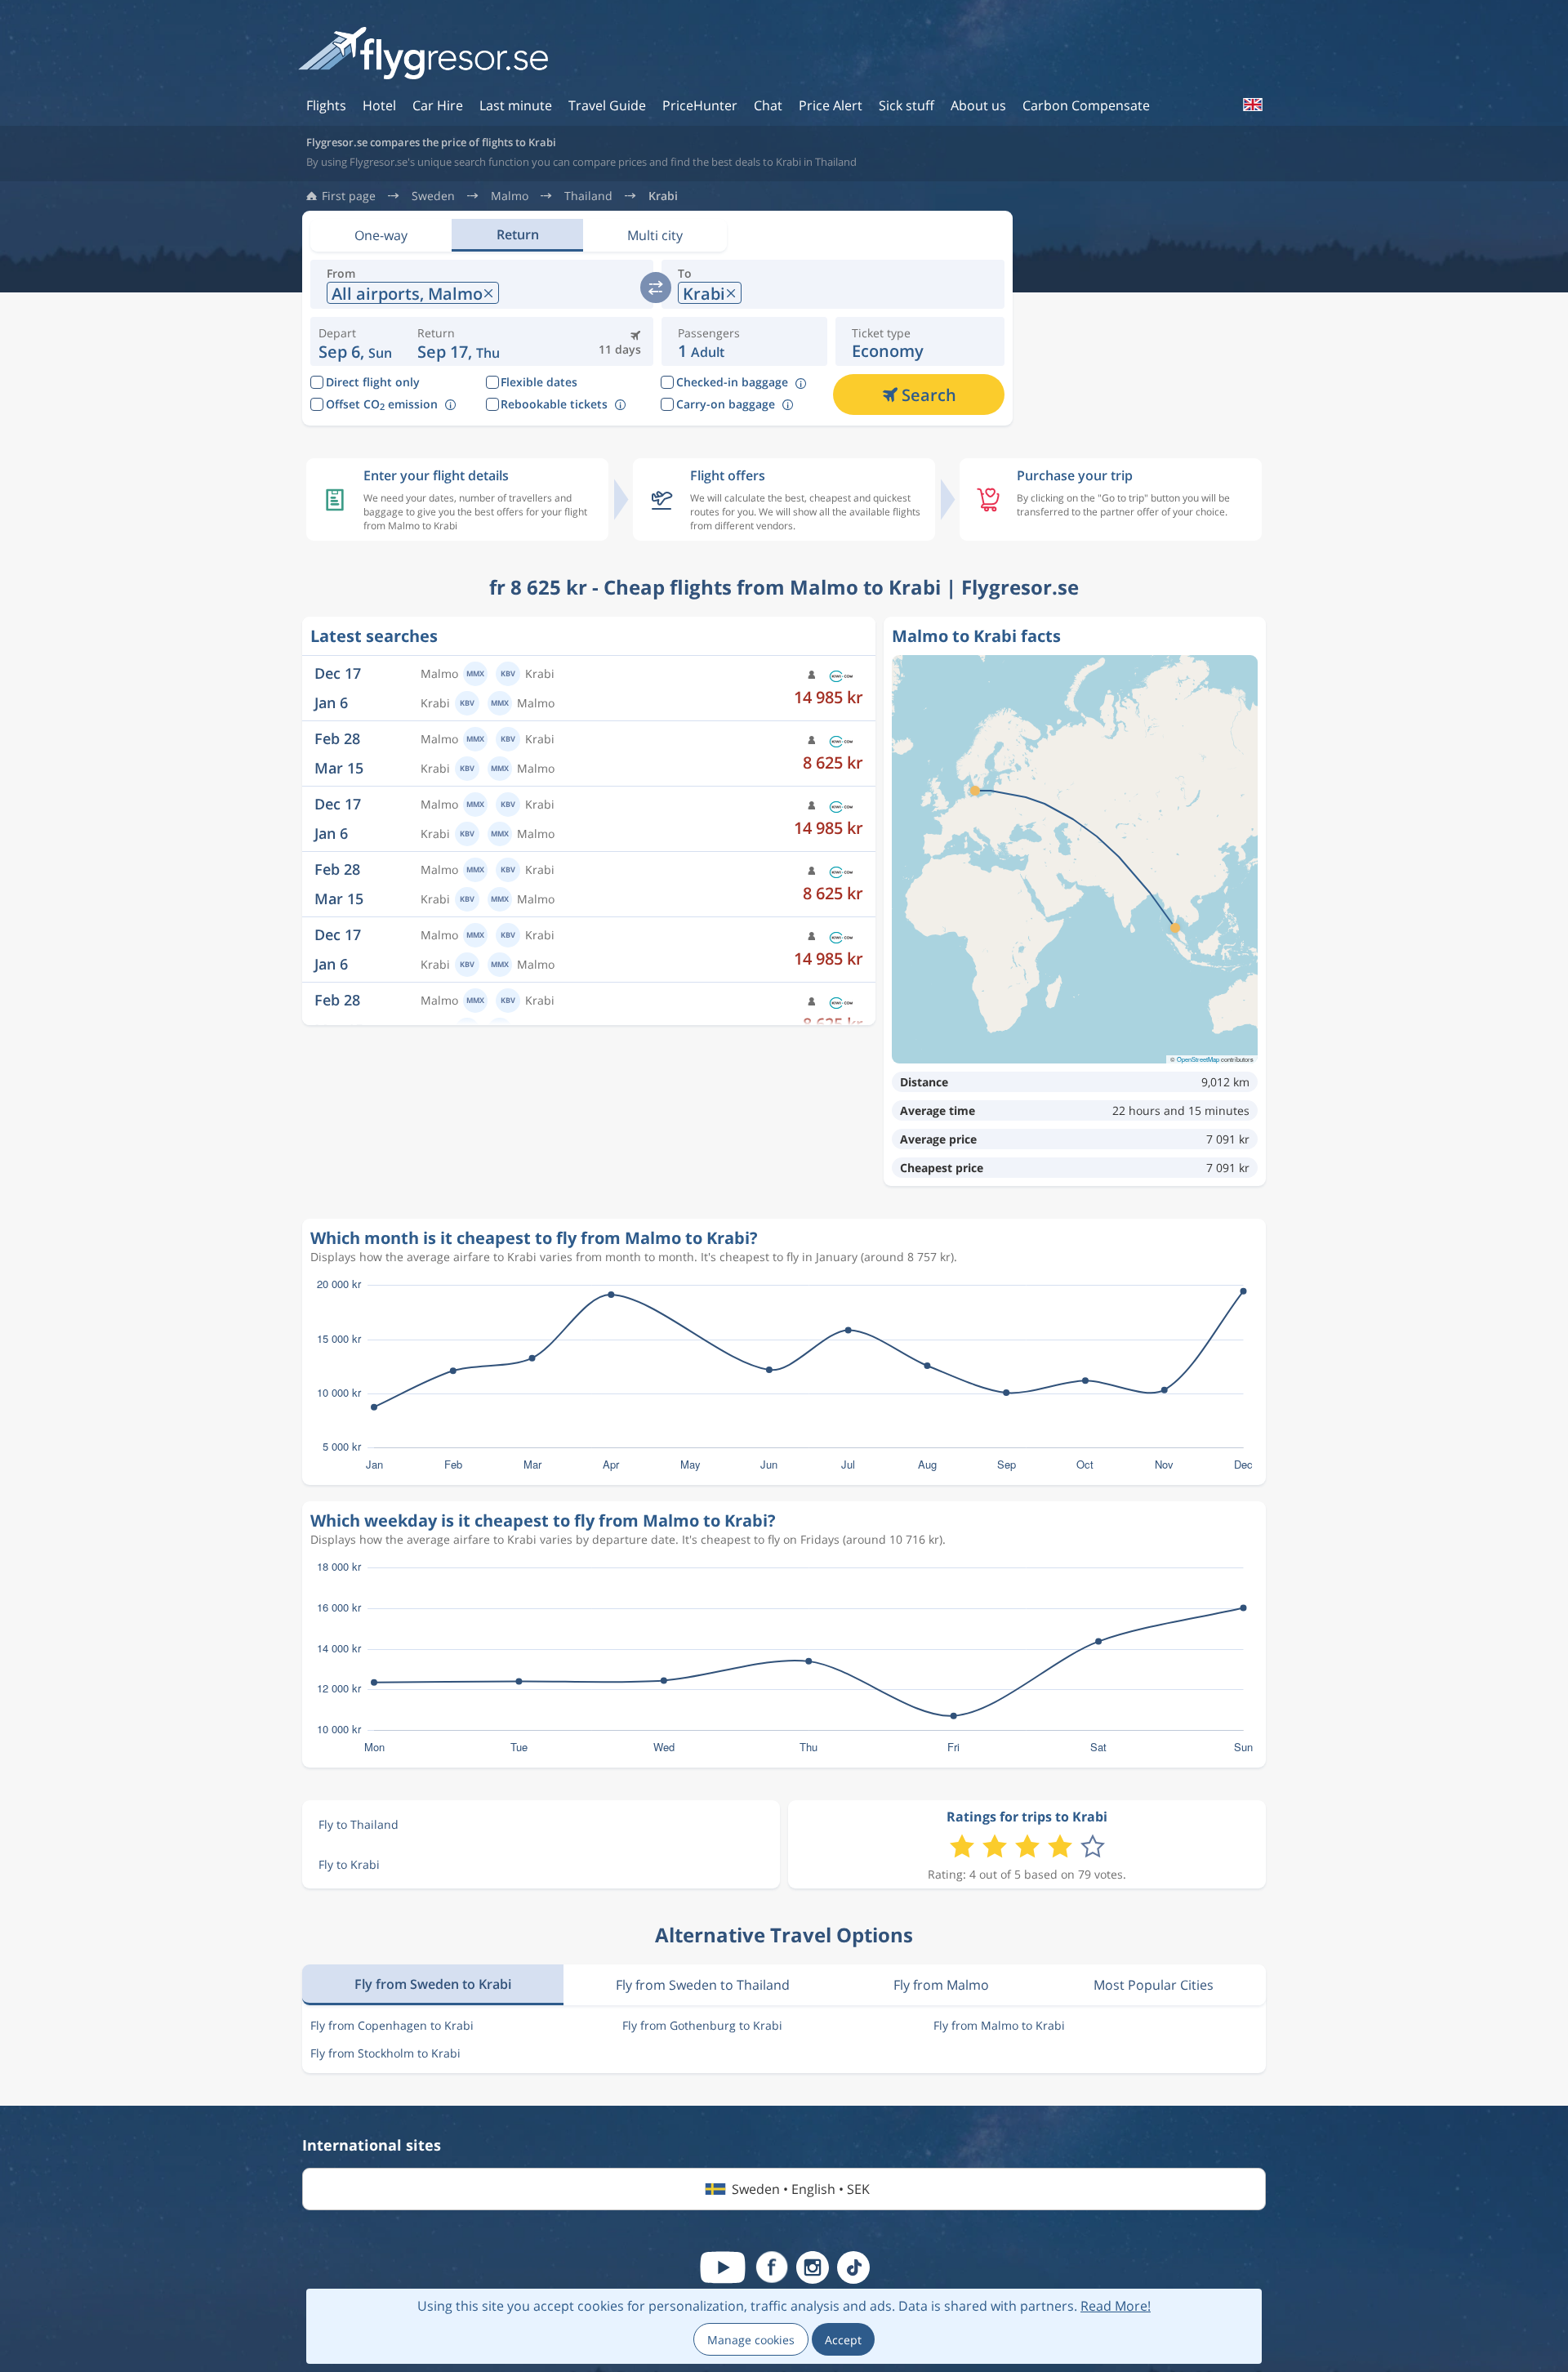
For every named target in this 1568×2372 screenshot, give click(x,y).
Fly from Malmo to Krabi (999, 2025)
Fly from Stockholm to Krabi (385, 2053)
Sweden (433, 196)
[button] (459, 341)
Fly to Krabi (349, 1864)
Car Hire (438, 105)
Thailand (588, 196)
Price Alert (831, 105)
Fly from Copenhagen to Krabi (392, 2025)
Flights (326, 105)
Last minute (516, 105)
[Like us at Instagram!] (813, 2267)
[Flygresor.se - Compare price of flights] (423, 54)
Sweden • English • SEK (801, 2189)
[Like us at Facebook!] (772, 2267)
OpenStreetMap (1198, 1059)
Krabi (663, 196)
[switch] (656, 288)
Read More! (1116, 2306)
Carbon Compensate (1086, 105)
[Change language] (1252, 105)
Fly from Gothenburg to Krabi (702, 2025)
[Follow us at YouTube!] (723, 2267)
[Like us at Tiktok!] (853, 2267)
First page (349, 196)
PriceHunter (700, 105)
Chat (768, 105)
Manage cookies (751, 2340)
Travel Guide (607, 105)
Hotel (379, 105)
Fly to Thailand (359, 1824)
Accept (843, 2340)
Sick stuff (906, 105)
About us (978, 105)
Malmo (510, 196)
